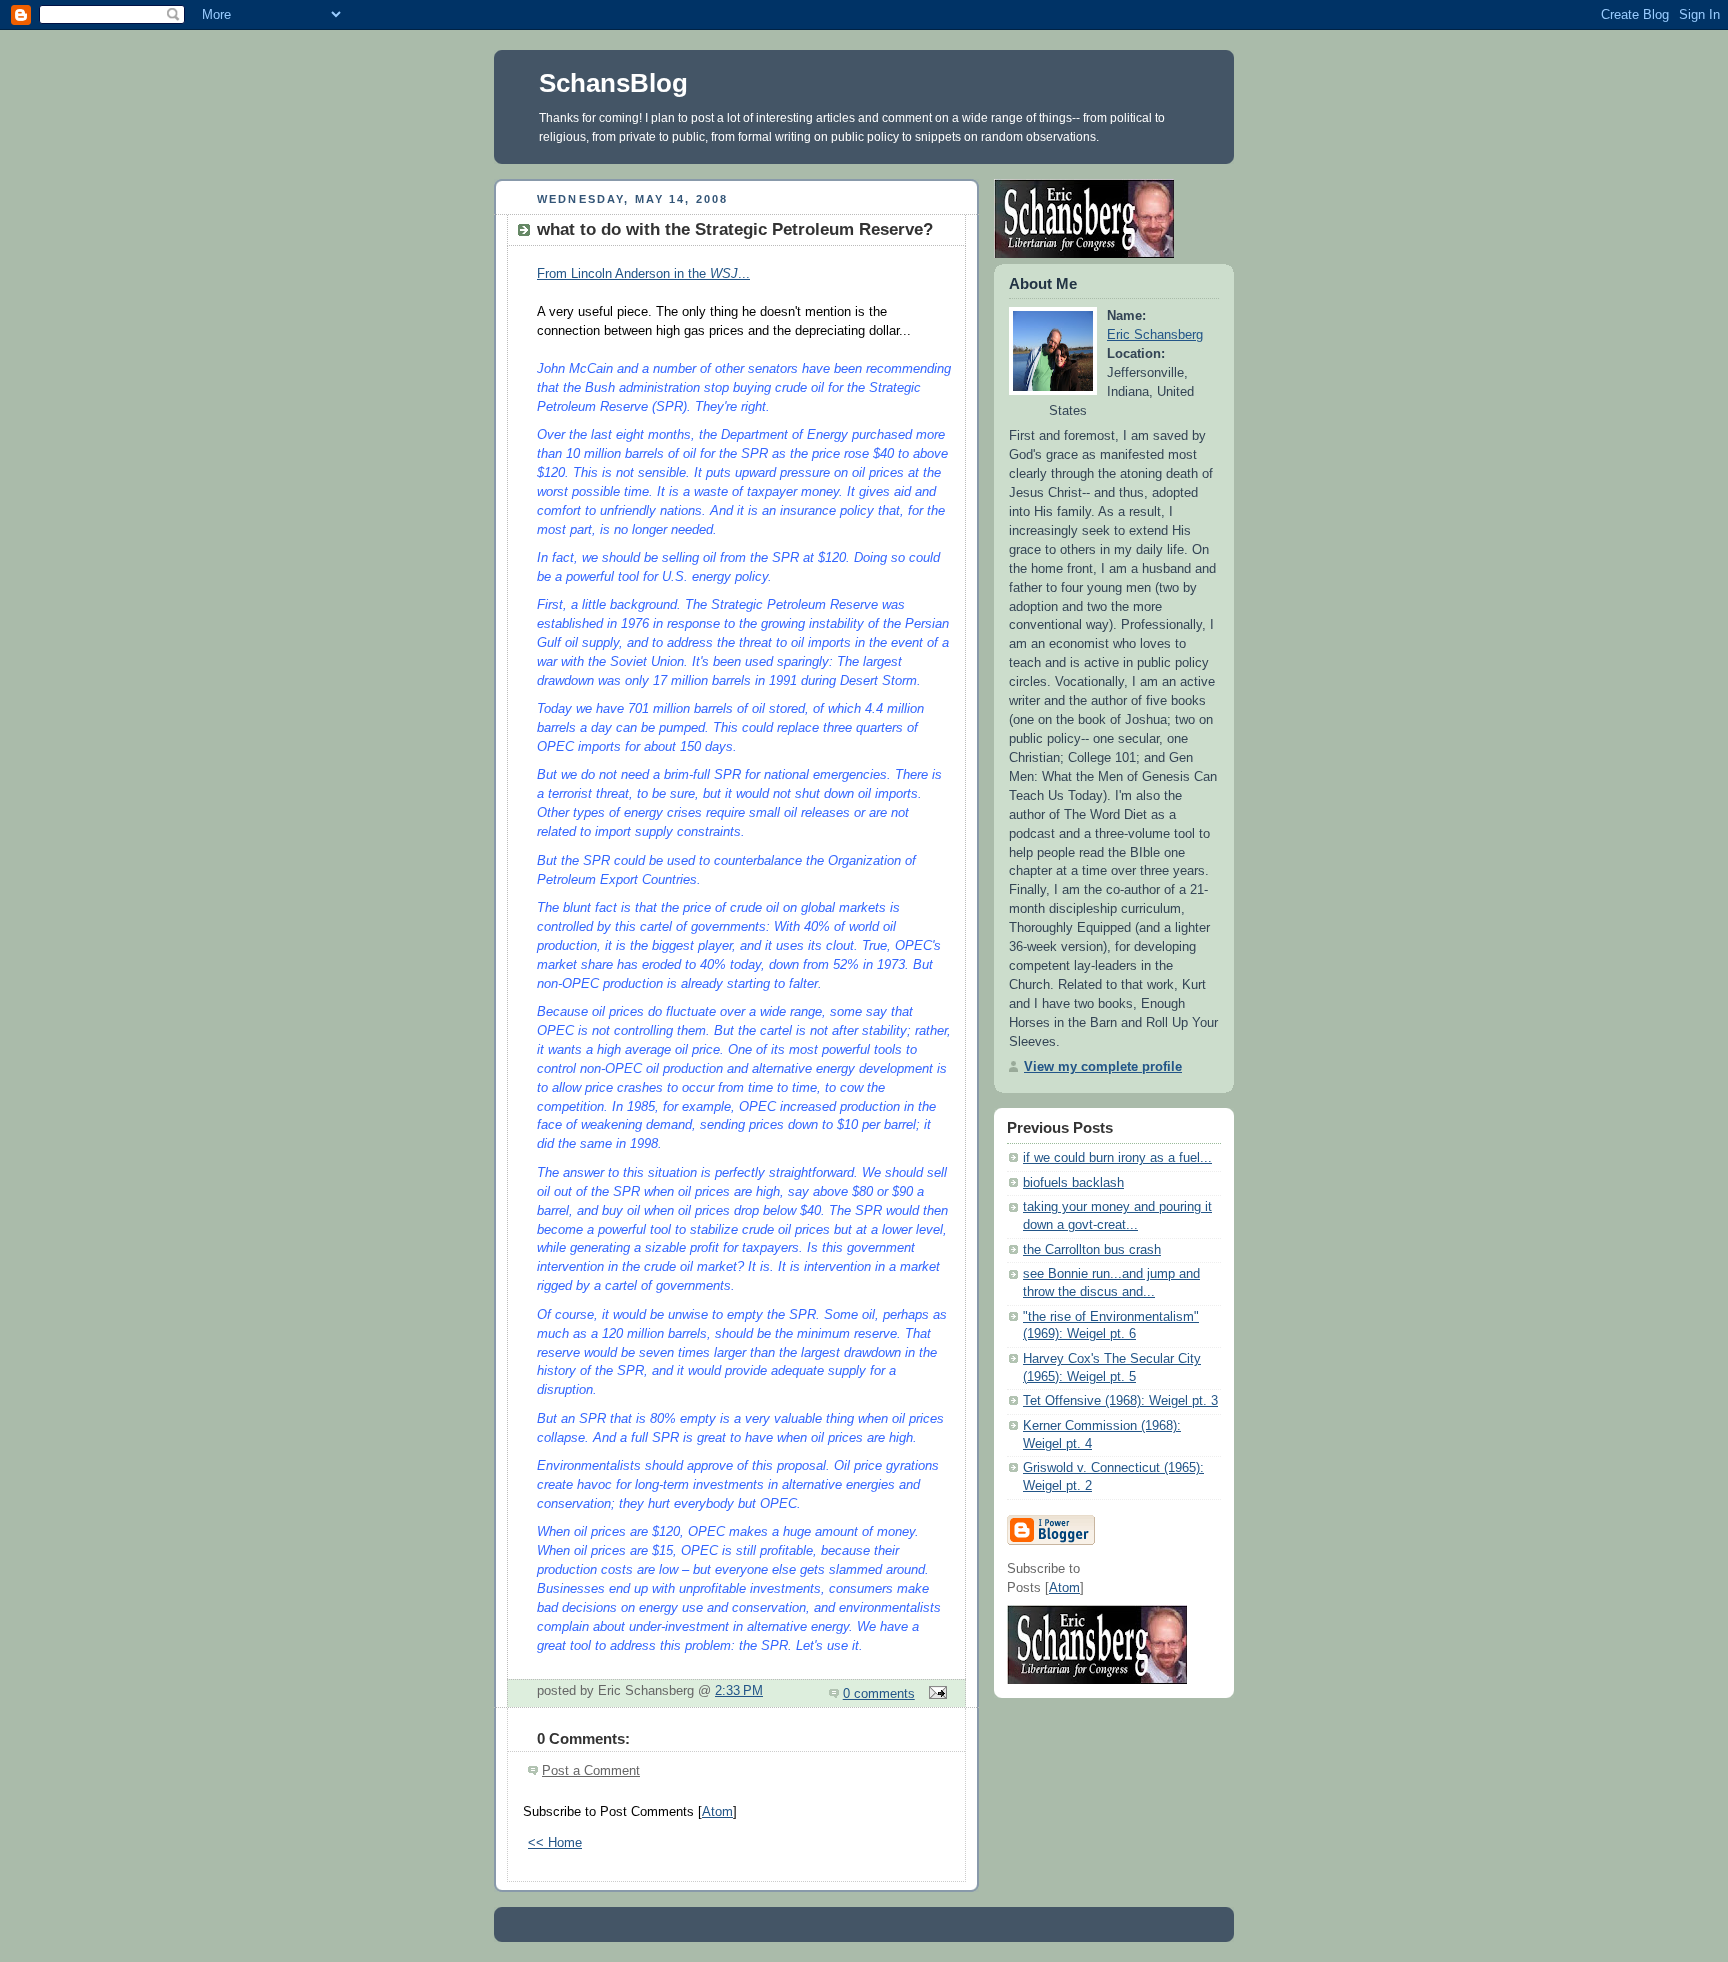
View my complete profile (1103, 1067)
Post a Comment (591, 1771)
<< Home (555, 1843)
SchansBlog (613, 83)
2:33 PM (739, 1691)
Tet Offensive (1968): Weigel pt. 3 (1120, 1401)
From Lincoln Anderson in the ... (643, 274)
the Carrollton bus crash (1092, 1250)
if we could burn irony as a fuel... (1117, 1158)
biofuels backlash (1073, 1183)
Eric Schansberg (1155, 335)
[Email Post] (935, 1694)
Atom (717, 1812)
